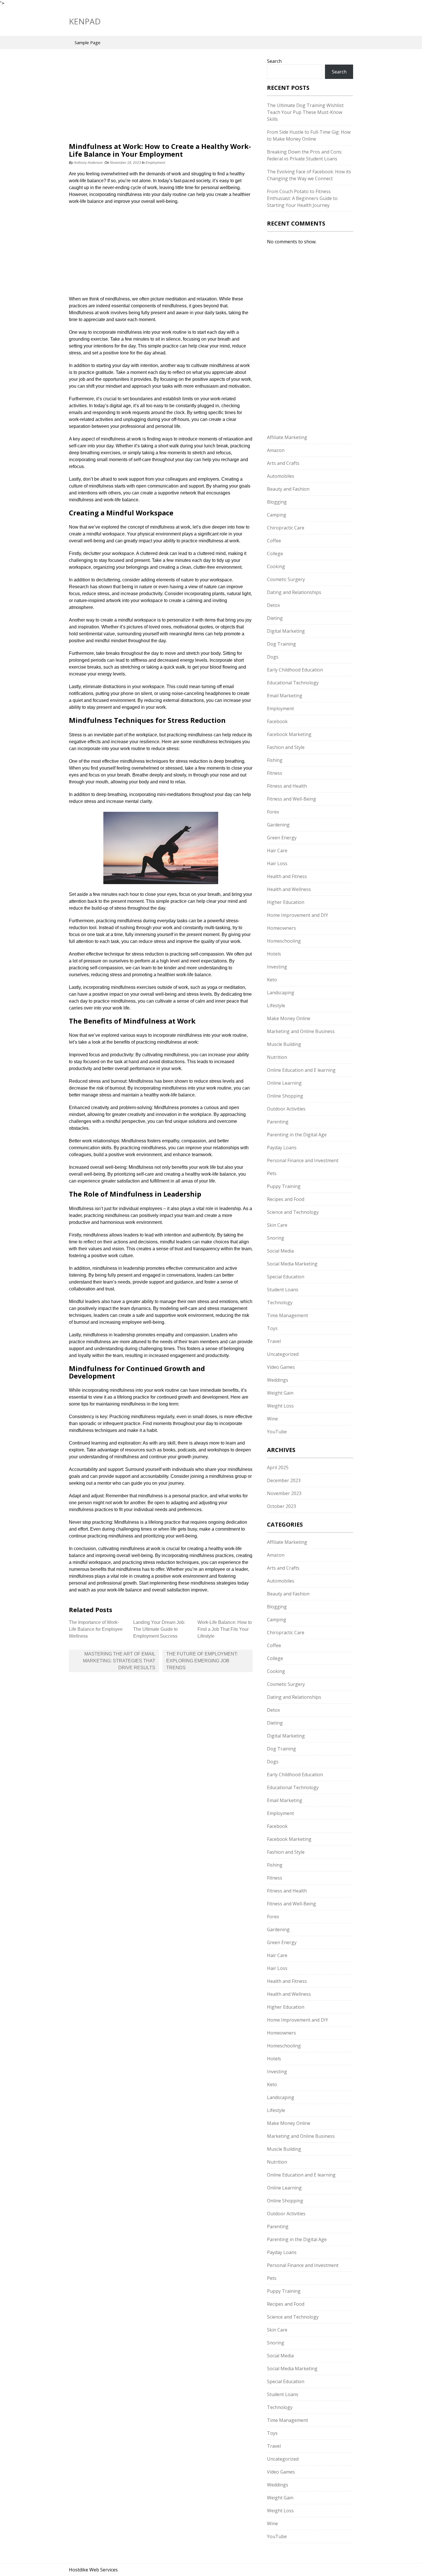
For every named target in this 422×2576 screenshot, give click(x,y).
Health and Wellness (289, 889)
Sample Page (88, 42)
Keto (272, 980)
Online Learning (284, 1083)
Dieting (275, 618)
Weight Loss (280, 1406)
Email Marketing (285, 696)
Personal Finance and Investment (303, 1160)
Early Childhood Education (295, 670)
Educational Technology (293, 683)
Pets (272, 1173)
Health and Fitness (287, 876)
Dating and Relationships (294, 592)
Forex (273, 812)
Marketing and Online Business (301, 1031)
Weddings (278, 1380)
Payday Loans (282, 1148)
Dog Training (281, 644)
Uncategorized (283, 1354)
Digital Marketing (286, 631)
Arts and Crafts (283, 463)
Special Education (286, 1277)
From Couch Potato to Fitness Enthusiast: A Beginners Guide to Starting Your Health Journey (302, 198)
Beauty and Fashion (288, 489)
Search (274, 61)
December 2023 (284, 1480)
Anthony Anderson (88, 163)
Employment (155, 163)
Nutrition (277, 1057)
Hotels (274, 954)
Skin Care (277, 1225)
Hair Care (277, 851)
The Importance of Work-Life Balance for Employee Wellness (96, 1629)
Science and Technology (293, 1212)
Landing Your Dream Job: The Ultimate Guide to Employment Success (159, 1629)
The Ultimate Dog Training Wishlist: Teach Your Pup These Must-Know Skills (306, 112)
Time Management (288, 1315)
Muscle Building (284, 1044)
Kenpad (85, 21)
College (275, 554)
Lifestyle (276, 1005)
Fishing (275, 760)
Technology (280, 1302)
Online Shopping (285, 1096)
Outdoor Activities (286, 1109)
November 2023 (284, 1493)
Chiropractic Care (286, 528)
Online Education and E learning (301, 1070)
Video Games (281, 1367)
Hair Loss (277, 863)
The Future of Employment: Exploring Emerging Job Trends (202, 1661)
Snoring (276, 1238)
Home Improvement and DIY (298, 915)
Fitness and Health (287, 786)
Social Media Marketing (292, 1264)
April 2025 (278, 1467)
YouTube (277, 1432)
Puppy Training (284, 1186)
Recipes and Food (286, 1199)
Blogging (277, 502)
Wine (272, 1419)
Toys (272, 1328)
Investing (277, 967)
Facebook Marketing (289, 734)
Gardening (278, 825)
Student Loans (283, 1290)
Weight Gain (280, 1393)
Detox (273, 605)
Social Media (280, 1251)
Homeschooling (284, 941)
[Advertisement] (161, 100)
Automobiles (281, 476)
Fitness (275, 773)
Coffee (274, 541)
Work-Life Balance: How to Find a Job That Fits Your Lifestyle (225, 1629)
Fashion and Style (286, 747)
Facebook (277, 721)
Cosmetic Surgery (286, 579)
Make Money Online (289, 1018)
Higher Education (286, 902)
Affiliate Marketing (287, 437)
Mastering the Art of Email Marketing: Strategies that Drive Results (119, 1661)
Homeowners (281, 928)
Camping (277, 515)
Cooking (276, 566)
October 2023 (281, 1506)
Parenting (278, 1122)
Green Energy (282, 838)
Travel (274, 1341)
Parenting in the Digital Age (297, 1135)
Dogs (273, 657)
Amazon (276, 450)
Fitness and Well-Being (292, 799)
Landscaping (281, 993)
